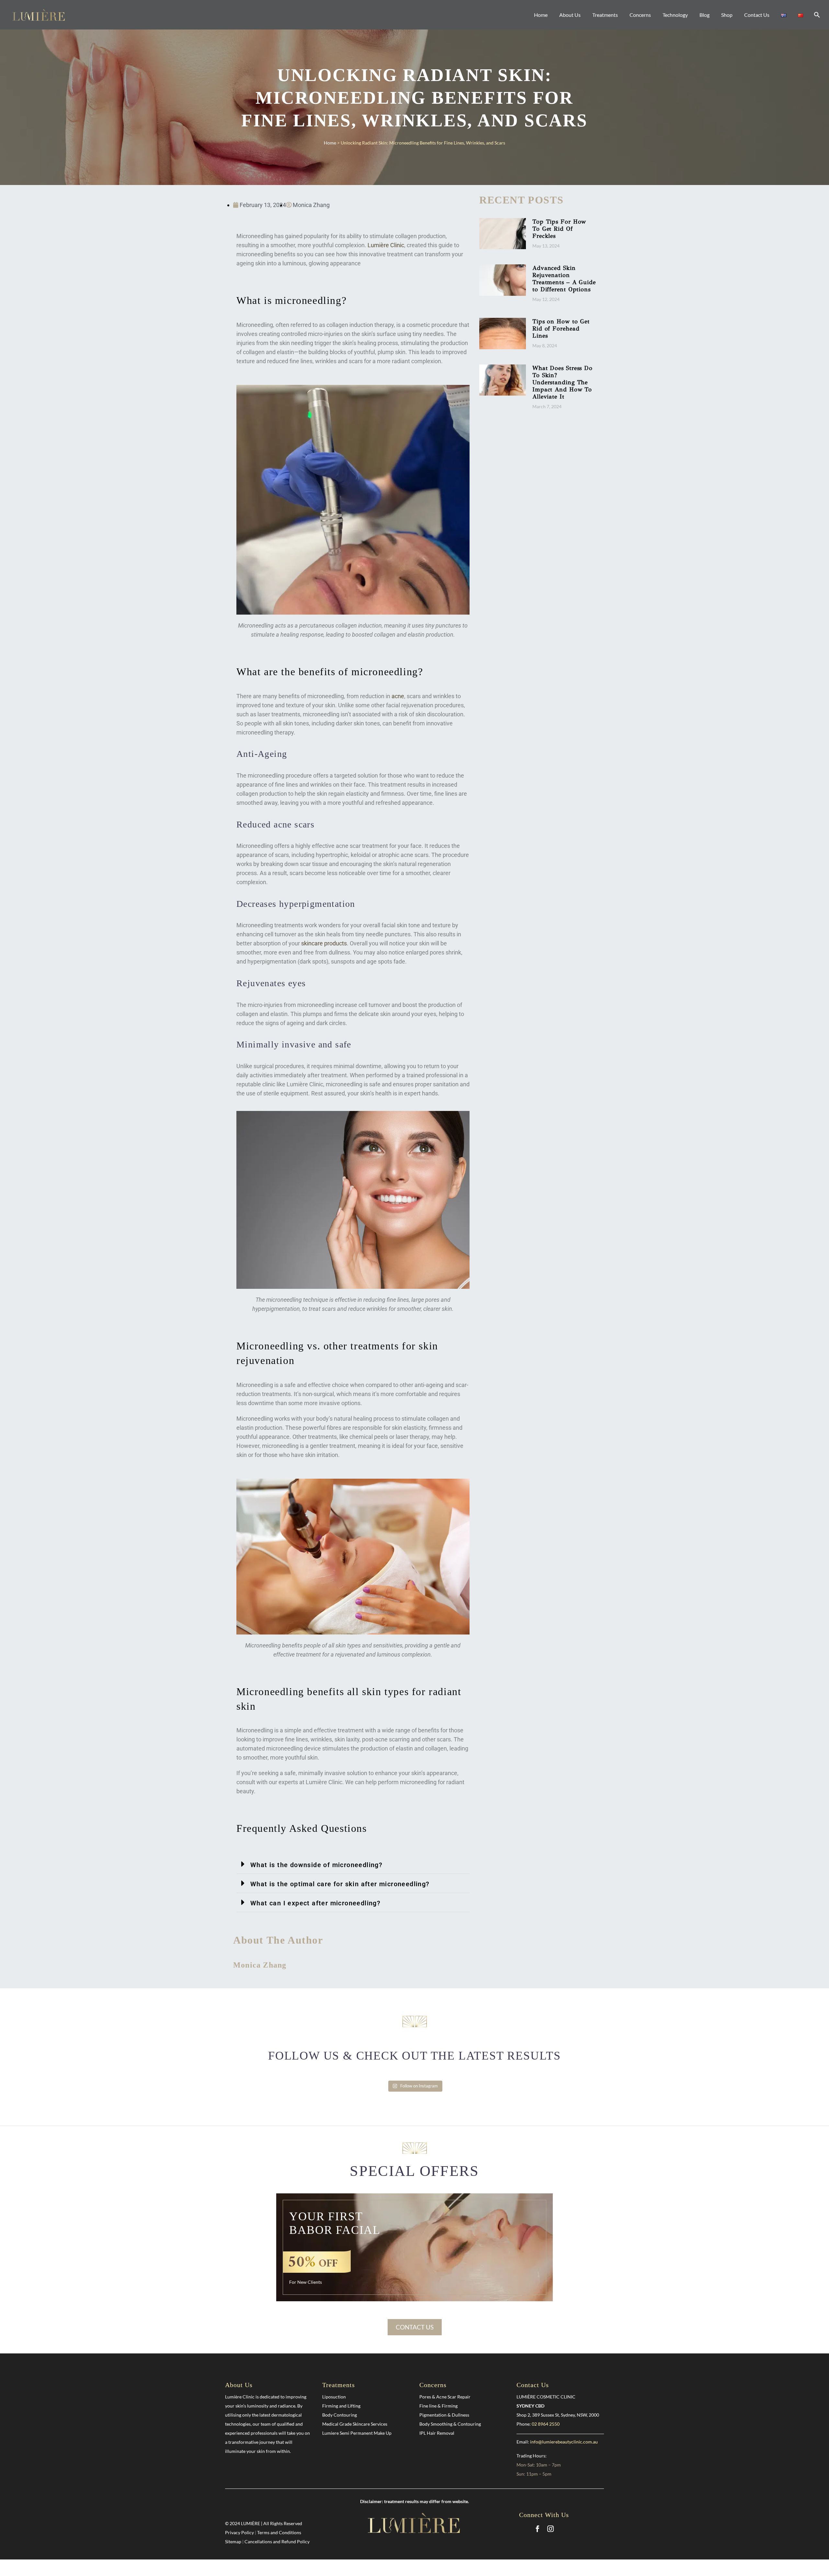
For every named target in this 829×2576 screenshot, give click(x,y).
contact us (415, 2327)
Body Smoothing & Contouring (450, 2424)
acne (398, 696)
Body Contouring (340, 2415)
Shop (727, 15)
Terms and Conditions (279, 2532)
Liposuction (334, 2397)
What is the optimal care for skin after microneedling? (340, 1884)
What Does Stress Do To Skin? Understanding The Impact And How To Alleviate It (562, 382)
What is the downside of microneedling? (316, 1865)
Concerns (640, 15)
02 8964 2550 (546, 2424)
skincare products (324, 943)
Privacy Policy (239, 2532)
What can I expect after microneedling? (315, 1903)
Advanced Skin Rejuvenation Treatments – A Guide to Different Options (564, 279)
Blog (704, 15)
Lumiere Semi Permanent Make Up (357, 2433)
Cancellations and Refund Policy (277, 2541)
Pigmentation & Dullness (444, 2415)
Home (541, 15)
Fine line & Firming (438, 2406)
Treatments (605, 15)
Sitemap (233, 2541)
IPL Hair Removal (437, 2433)
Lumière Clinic (386, 245)
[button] (353, 1864)
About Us (570, 15)
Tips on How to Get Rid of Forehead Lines (561, 329)
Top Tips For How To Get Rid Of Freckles (559, 229)
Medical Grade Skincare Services (355, 2424)
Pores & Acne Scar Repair (445, 2397)
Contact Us (757, 15)
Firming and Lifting (341, 2406)
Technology (675, 15)
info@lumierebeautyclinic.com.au (564, 2442)
